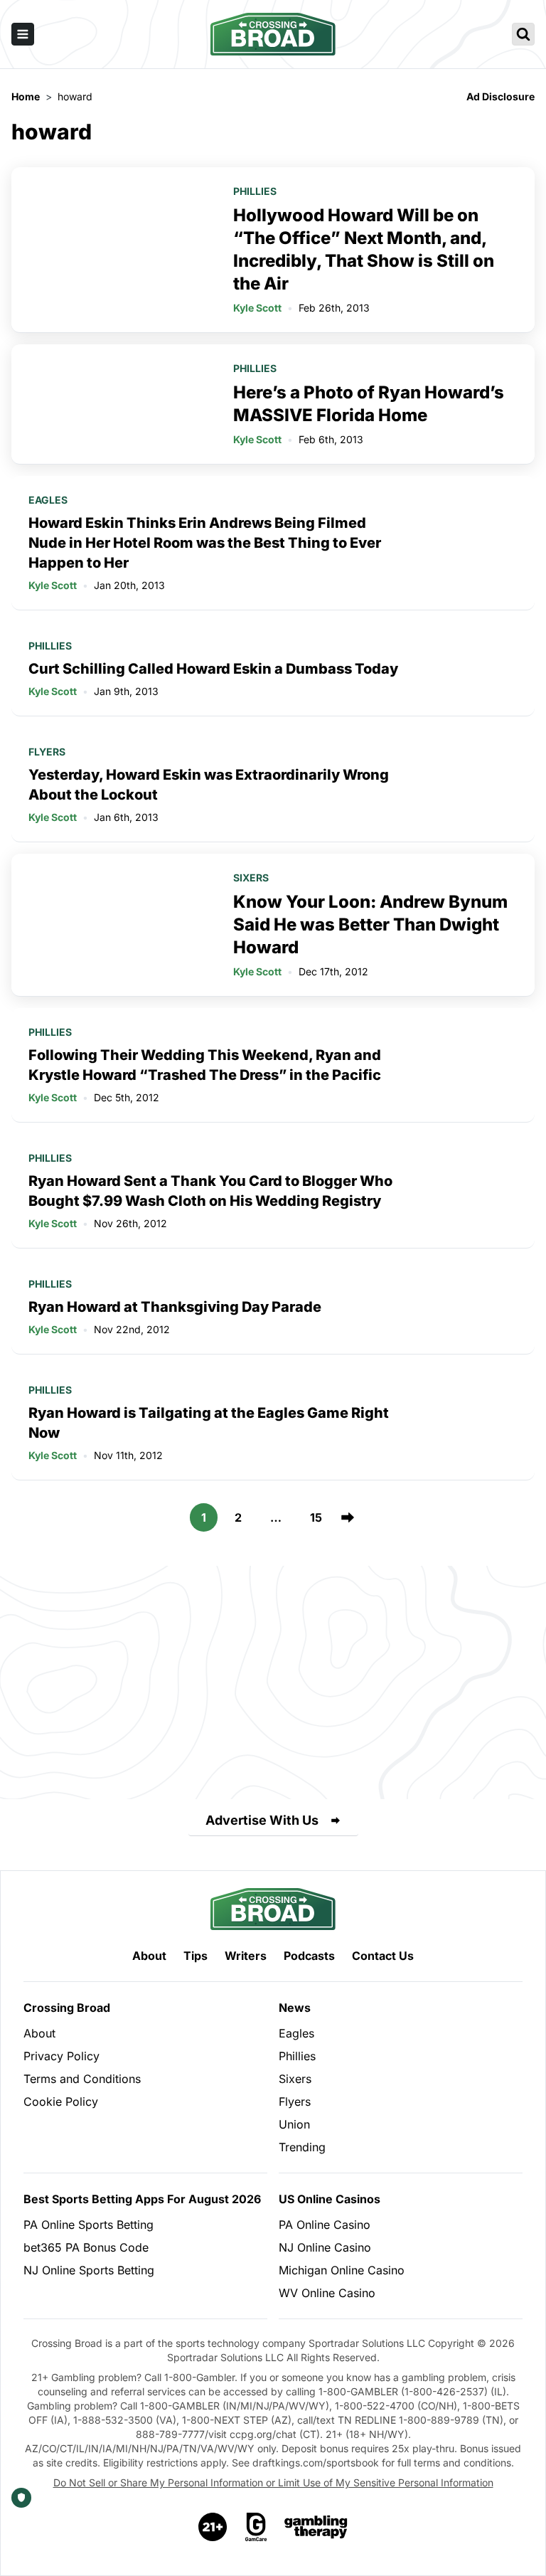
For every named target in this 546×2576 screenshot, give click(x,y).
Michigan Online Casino (342, 2270)
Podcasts (309, 1956)
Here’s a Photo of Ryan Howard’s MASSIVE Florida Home (369, 404)
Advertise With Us (262, 1820)
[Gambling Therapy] (316, 2527)
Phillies (255, 191)
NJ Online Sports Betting (89, 2270)
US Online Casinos (330, 2199)
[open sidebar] (23, 34)
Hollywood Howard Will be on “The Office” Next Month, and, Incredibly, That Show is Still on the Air (364, 249)
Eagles (48, 500)
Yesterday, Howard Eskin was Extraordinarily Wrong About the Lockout (209, 785)
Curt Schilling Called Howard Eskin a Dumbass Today (213, 669)
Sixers (251, 878)
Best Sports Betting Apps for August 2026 (142, 2199)
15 (316, 1517)
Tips (196, 1956)
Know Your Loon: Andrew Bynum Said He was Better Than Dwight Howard (370, 924)
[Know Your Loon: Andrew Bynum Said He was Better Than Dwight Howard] (114, 925)
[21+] (213, 2527)
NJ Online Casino (325, 2247)
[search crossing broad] (523, 34)
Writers (246, 1956)
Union (294, 2124)
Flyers (47, 752)
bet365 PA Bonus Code (86, 2247)
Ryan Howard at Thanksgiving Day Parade (175, 1307)
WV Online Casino (327, 2293)
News (295, 2008)
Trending (302, 2147)
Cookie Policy (61, 2101)
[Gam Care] (256, 2527)
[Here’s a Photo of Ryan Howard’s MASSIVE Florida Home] (114, 404)
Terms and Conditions (82, 2079)
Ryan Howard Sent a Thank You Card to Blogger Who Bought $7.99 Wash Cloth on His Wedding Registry (210, 1191)
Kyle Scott (257, 308)
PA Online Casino (325, 2225)
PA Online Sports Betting (89, 2225)
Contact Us (383, 1956)
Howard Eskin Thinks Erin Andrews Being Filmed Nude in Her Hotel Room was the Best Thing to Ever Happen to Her (205, 543)
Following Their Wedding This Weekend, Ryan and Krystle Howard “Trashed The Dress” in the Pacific (205, 1065)
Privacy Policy (61, 2056)
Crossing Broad (67, 2008)
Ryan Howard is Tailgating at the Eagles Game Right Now (209, 1423)
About (149, 1956)
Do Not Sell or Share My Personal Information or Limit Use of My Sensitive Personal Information (273, 2482)
